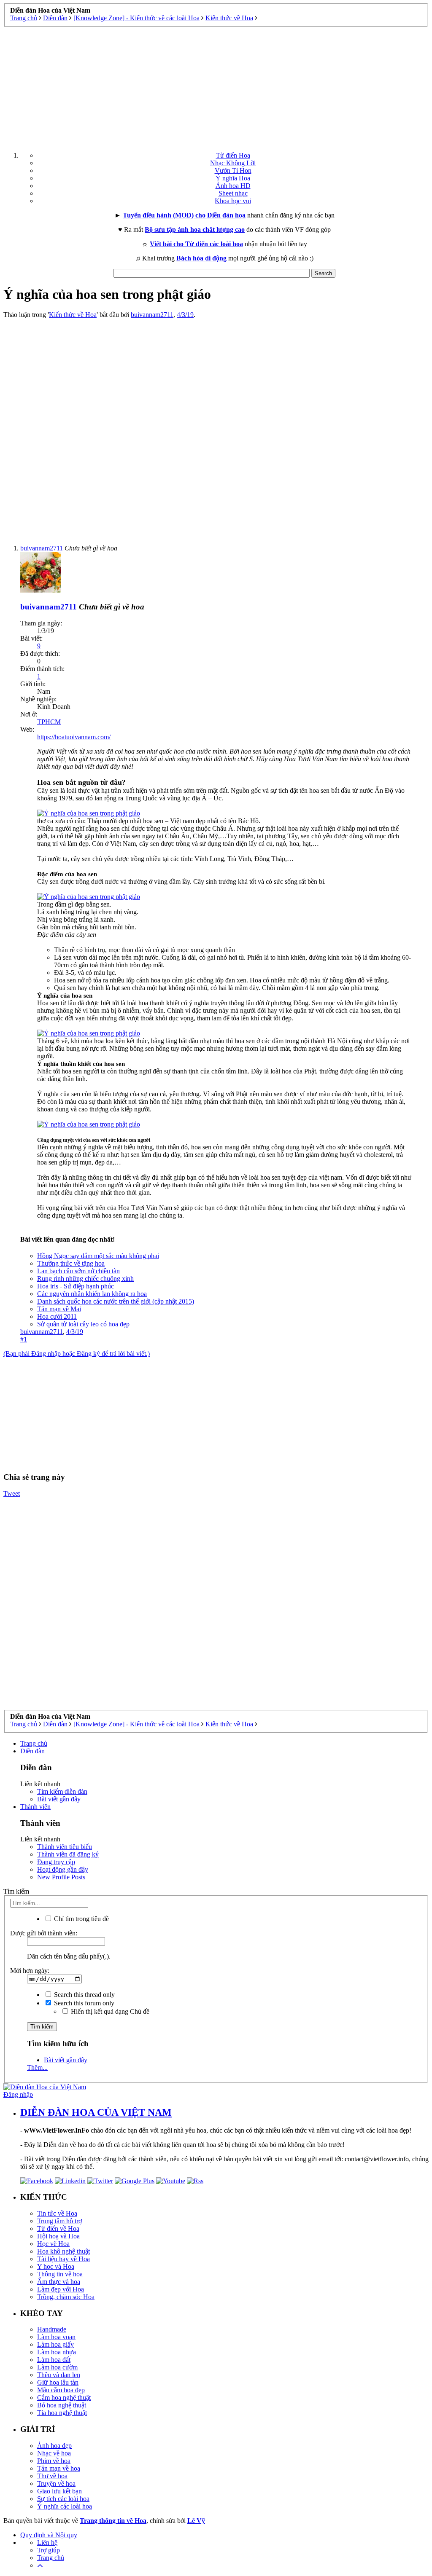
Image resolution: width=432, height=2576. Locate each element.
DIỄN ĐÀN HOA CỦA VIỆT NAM (96, 2112)
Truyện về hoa (56, 2483)
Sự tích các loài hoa (63, 2499)
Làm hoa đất (54, 2360)
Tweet (12, 1493)
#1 (24, 1339)
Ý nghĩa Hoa (233, 178)
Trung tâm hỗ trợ (59, 2221)
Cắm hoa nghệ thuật (64, 2398)
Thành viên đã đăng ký (68, 1854)
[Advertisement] (216, 86)
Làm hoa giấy (55, 2344)
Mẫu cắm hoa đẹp (61, 2390)
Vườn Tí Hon (233, 170)
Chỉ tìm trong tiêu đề (81, 1919)
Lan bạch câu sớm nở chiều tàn (78, 1271)
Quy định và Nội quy (49, 2535)
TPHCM (49, 722)
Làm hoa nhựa (57, 2352)
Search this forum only (83, 2003)
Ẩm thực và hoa (59, 2282)
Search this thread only (84, 1995)
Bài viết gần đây (59, 1799)
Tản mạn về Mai (59, 1309)
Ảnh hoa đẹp (54, 2446)
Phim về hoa (54, 2461)
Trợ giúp (49, 2550)
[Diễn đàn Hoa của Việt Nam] (45, 2087)
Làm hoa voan (56, 2337)
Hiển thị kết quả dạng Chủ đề (109, 2011)
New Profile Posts (61, 1877)
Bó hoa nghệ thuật (62, 2405)
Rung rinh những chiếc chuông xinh (85, 1279)
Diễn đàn (32, 1751)
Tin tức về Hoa (57, 2213)
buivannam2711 (152, 315)
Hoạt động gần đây (63, 1869)
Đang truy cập (56, 1862)
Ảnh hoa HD (233, 186)
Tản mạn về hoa (59, 2468)
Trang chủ (34, 1743)
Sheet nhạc (233, 193)
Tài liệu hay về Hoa (63, 2259)
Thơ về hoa (52, 2476)
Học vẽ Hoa (53, 2244)
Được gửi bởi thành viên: (44, 1933)
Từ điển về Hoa (58, 2229)
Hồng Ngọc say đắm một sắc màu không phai (98, 1256)
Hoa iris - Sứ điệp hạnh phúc (76, 1286)
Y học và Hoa (56, 2266)
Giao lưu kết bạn (59, 2491)
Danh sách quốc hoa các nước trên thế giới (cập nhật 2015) (116, 1301)
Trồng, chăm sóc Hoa (66, 2297)
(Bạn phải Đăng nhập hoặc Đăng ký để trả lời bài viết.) (77, 1354)
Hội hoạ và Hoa (58, 2236)
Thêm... (37, 2068)
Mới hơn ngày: (30, 1971)
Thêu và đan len (59, 2375)
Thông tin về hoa (60, 2274)
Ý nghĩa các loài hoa (65, 2506)
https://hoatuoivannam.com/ (74, 737)
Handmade (52, 2329)
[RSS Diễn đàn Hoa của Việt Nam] (195, 2181)
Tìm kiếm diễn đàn (62, 1791)
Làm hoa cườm (57, 2367)
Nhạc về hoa (54, 2453)
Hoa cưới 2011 (57, 1316)
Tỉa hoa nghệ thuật (62, 2413)
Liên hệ (47, 2542)
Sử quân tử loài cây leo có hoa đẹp (83, 1324)
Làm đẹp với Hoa (61, 2289)
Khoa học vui (233, 201)
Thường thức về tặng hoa (71, 1263)
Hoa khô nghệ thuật (63, 2251)
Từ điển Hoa (233, 155)
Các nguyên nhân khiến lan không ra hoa (92, 1294)
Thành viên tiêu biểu (65, 1847)
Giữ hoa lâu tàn (58, 2382)
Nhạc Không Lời (233, 163)
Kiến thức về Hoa (73, 315)
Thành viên (35, 1807)
